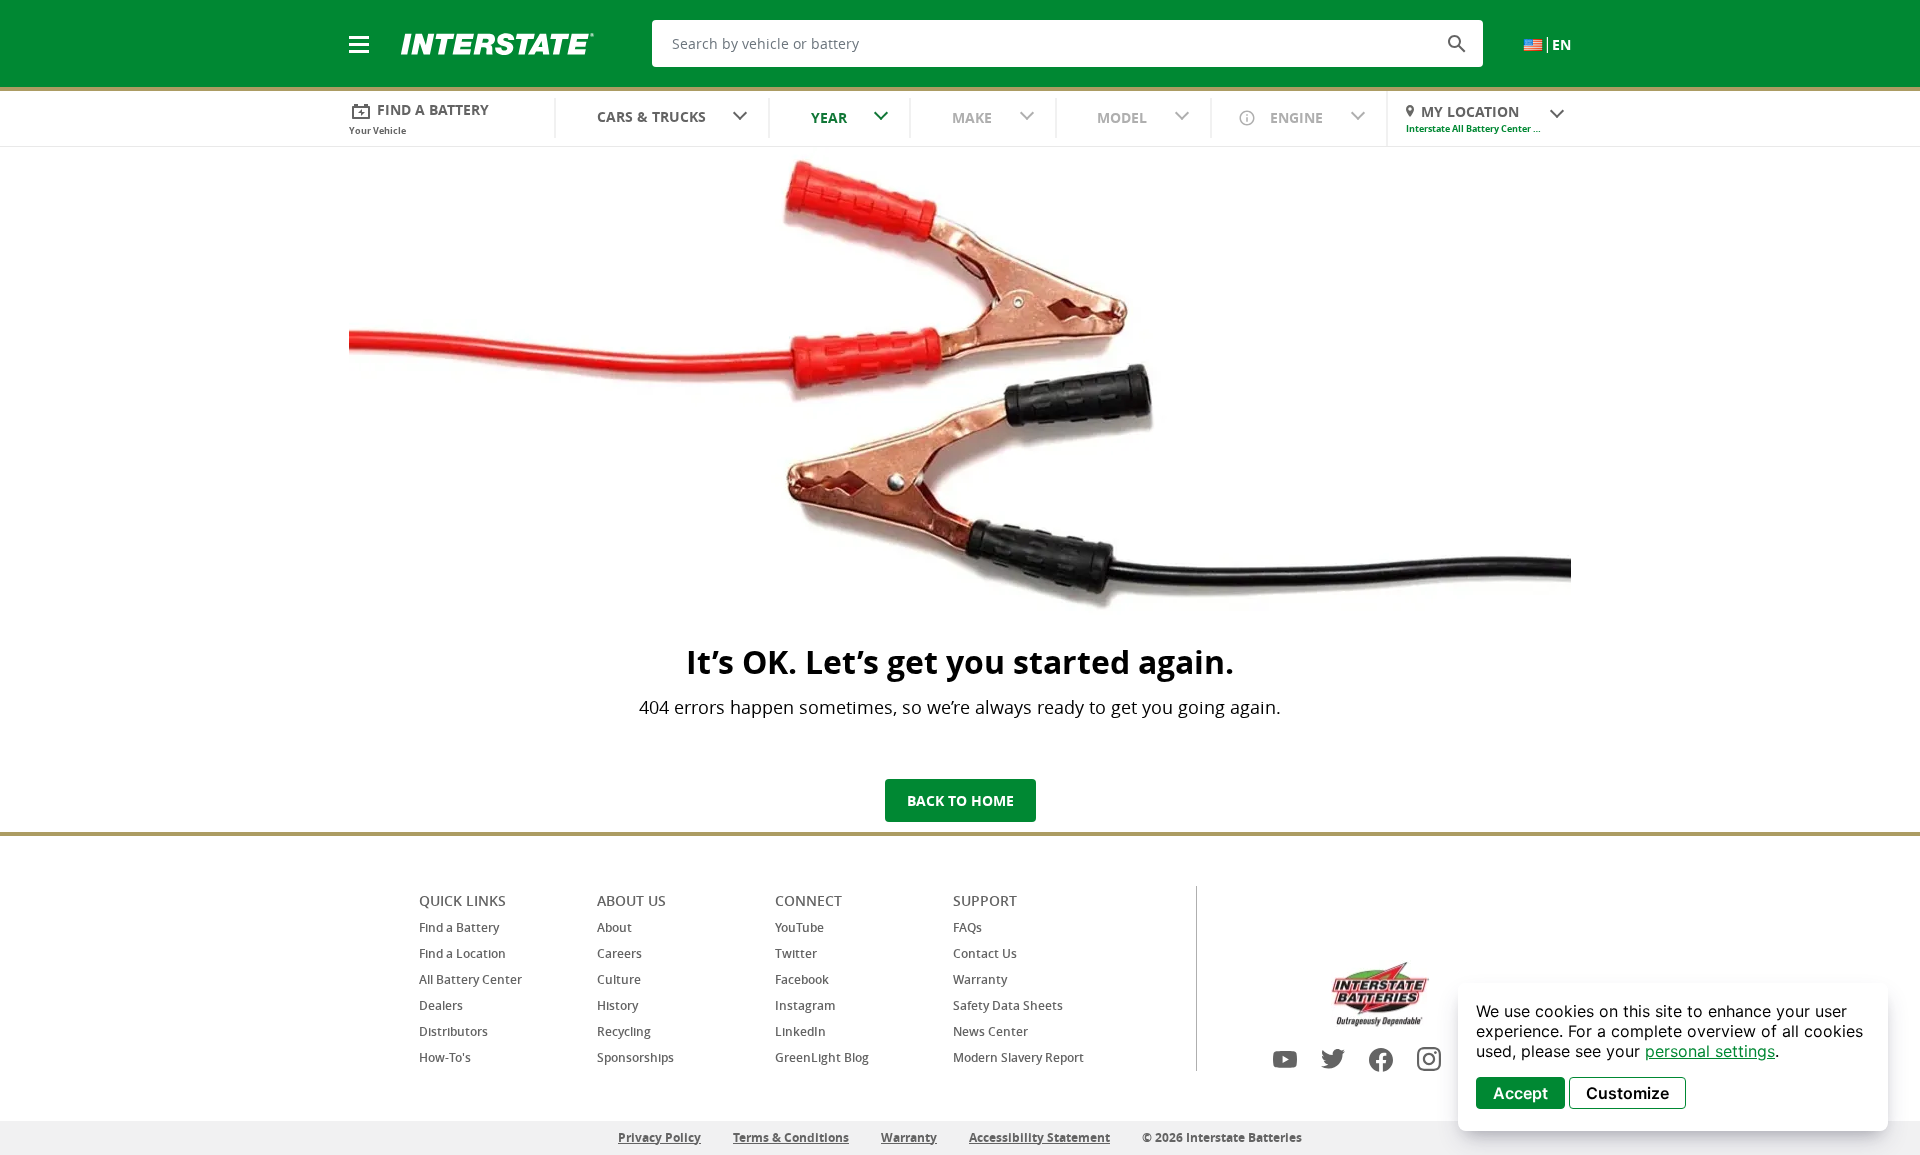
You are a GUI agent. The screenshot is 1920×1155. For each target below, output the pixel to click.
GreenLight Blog (822, 1057)
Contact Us (985, 953)
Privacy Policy (659, 1137)
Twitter (796, 953)
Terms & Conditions (791, 1137)
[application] (1673, 1057)
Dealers (441, 1005)
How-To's (445, 1057)
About (614, 927)
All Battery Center (470, 979)
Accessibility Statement (1039, 1137)
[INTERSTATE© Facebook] (1381, 1059)
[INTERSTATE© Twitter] (1333, 1059)
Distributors (453, 1031)
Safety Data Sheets (1008, 1005)
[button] (1457, 43)
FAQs (967, 927)
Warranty (980, 979)
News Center (990, 1031)
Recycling (624, 1031)
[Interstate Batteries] (497, 42)
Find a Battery (459, 927)
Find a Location (462, 953)
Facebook (802, 979)
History (617, 1005)
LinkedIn (800, 1031)
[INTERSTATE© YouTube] (1285, 1059)
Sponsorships (635, 1057)
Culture (619, 979)
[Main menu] (361, 33)
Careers (619, 953)
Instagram (805, 1005)
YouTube (799, 927)
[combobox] (662, 119)
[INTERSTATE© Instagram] (1429, 1059)
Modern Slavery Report (1018, 1057)
